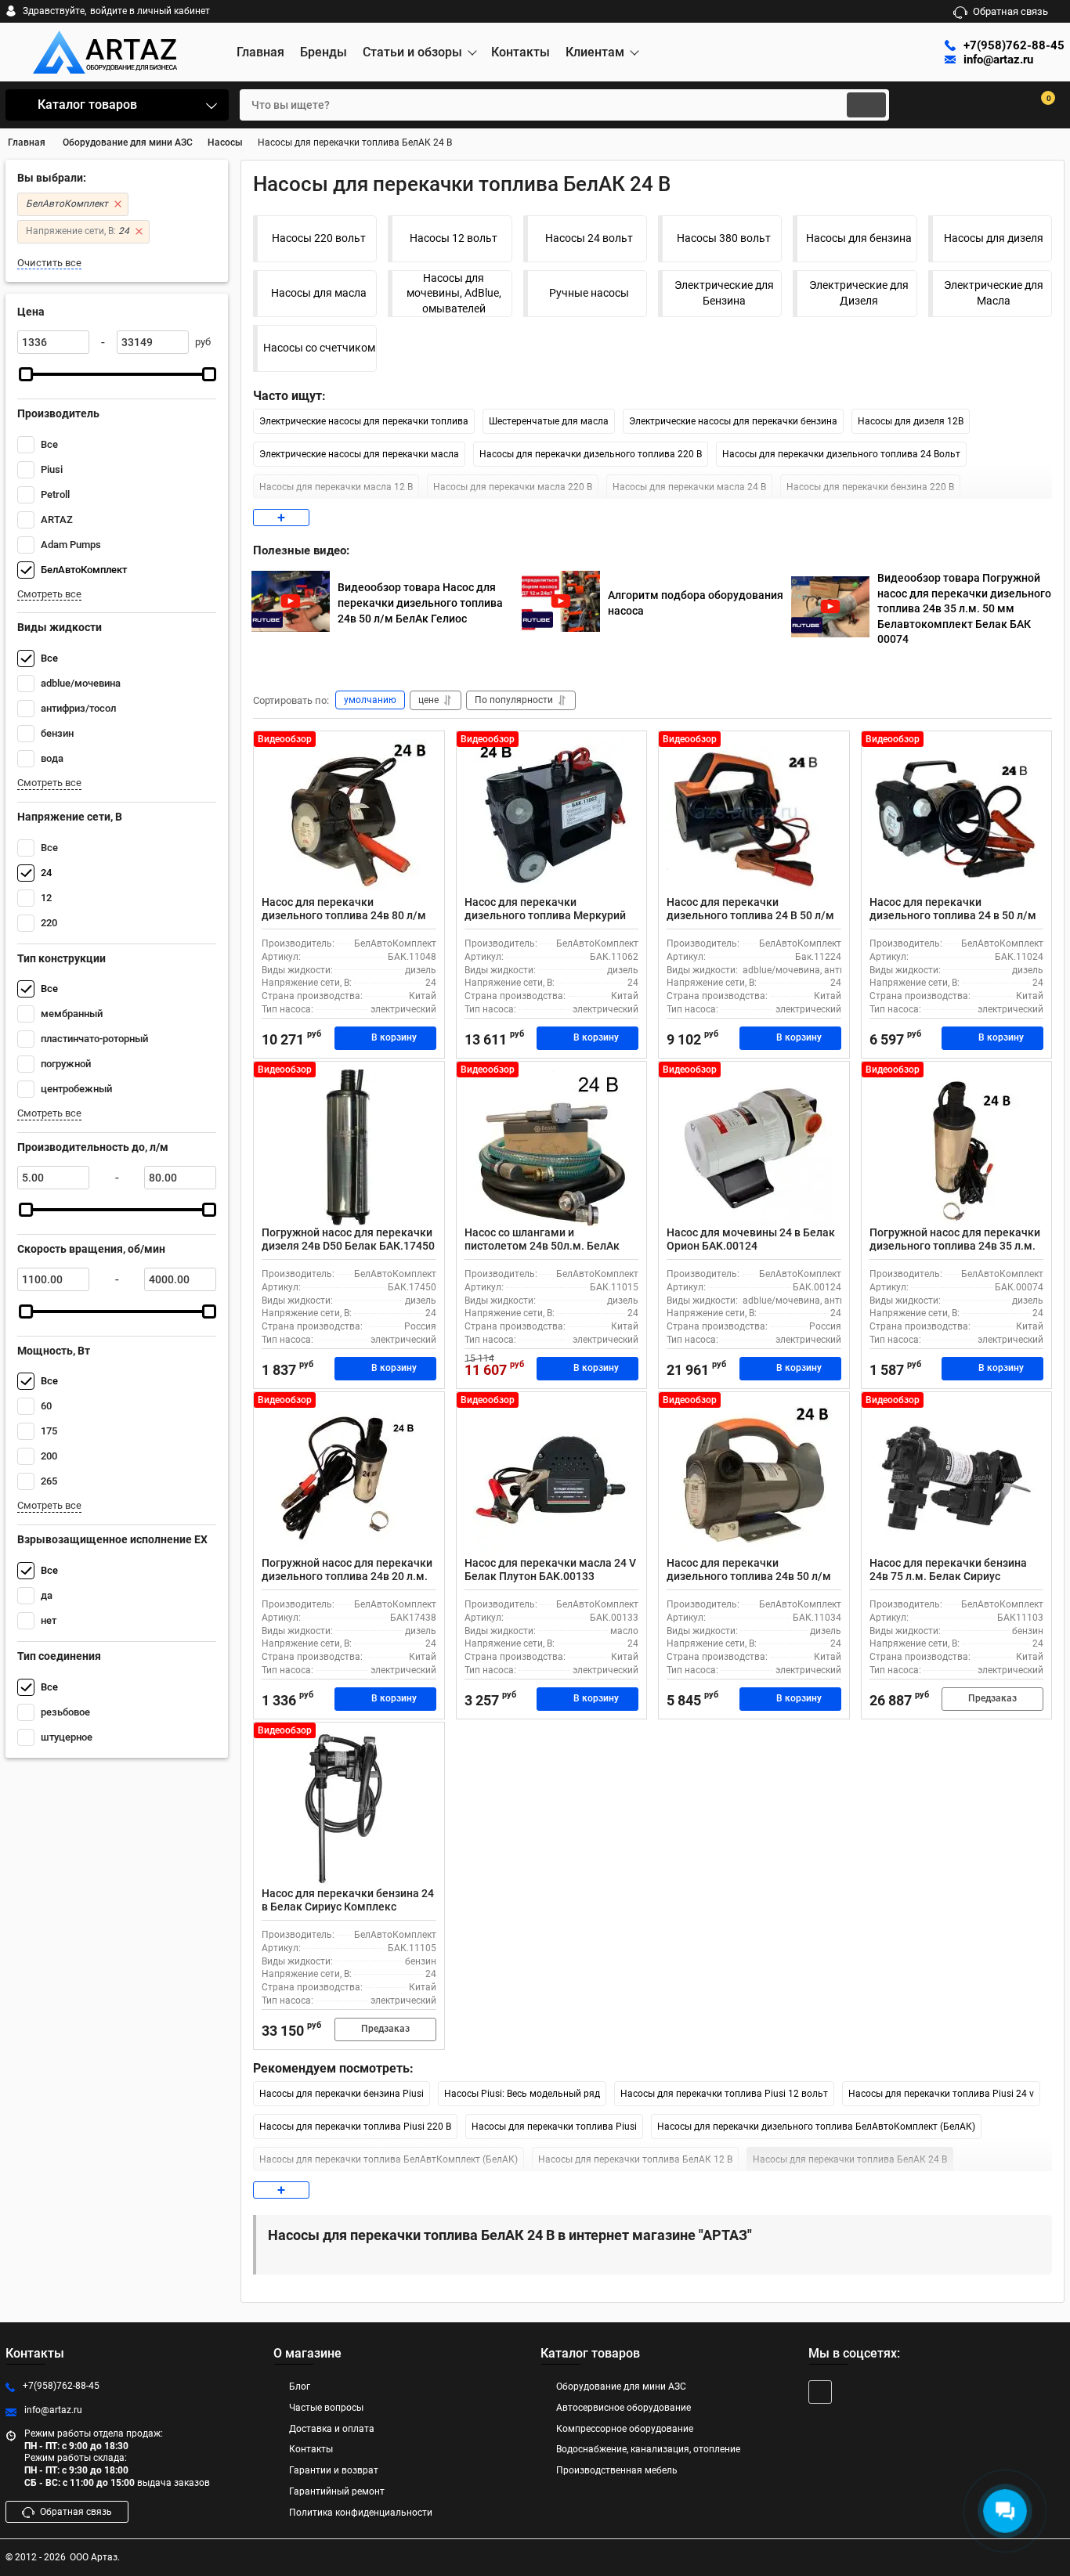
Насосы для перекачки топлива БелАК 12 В (635, 2159)
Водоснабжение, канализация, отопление (648, 2449)
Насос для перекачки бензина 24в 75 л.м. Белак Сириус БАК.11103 (948, 1576)
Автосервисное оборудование (624, 2408)
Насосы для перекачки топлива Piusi (554, 2127)
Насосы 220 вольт (319, 238)
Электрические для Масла (994, 293)
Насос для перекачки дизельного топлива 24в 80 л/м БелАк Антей (344, 915)
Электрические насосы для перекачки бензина (733, 421)
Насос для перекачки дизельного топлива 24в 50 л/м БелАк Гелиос (749, 1576)
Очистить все (49, 263)
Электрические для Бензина (724, 293)
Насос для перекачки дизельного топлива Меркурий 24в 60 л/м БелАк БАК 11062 (545, 915)
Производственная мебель (617, 2470)
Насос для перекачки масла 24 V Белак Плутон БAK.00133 (550, 1569)
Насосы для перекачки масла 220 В (513, 487)
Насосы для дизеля (994, 238)
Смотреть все (49, 594)
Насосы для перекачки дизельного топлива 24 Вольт (841, 454)
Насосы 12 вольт (454, 238)
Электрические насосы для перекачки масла (359, 454)
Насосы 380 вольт (724, 238)
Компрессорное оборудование (625, 2429)
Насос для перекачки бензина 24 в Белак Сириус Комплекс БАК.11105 (348, 1907)
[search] (866, 105)
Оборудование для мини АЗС (621, 2387)
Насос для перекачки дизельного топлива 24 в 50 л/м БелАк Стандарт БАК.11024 (953, 915)
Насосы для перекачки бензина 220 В (870, 487)
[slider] (26, 374)
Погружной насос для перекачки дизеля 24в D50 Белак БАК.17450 (348, 1239)
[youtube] (820, 2392)
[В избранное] (426, 749)
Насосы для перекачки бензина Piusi (342, 2094)
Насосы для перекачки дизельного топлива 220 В (591, 454)
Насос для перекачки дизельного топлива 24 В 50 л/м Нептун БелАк (750, 915)
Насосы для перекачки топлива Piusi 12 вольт (724, 2094)
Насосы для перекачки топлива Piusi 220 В (355, 2127)
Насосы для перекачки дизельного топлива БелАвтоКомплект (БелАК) (816, 2127)
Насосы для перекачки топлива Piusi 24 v (941, 2094)
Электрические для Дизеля (859, 293)
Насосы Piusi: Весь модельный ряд (522, 2094)
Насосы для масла (319, 293)
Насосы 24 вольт (589, 238)
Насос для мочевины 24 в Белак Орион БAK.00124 (751, 1239)
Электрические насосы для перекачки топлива (364, 421)
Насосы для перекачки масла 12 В (336, 487)
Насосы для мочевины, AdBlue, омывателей (454, 293)
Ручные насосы (589, 293)
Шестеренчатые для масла (549, 421)
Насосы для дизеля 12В (911, 421)
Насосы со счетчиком (319, 348)
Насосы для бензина (859, 238)
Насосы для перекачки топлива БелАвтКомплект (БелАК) (389, 2159)
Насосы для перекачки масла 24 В (689, 487)
